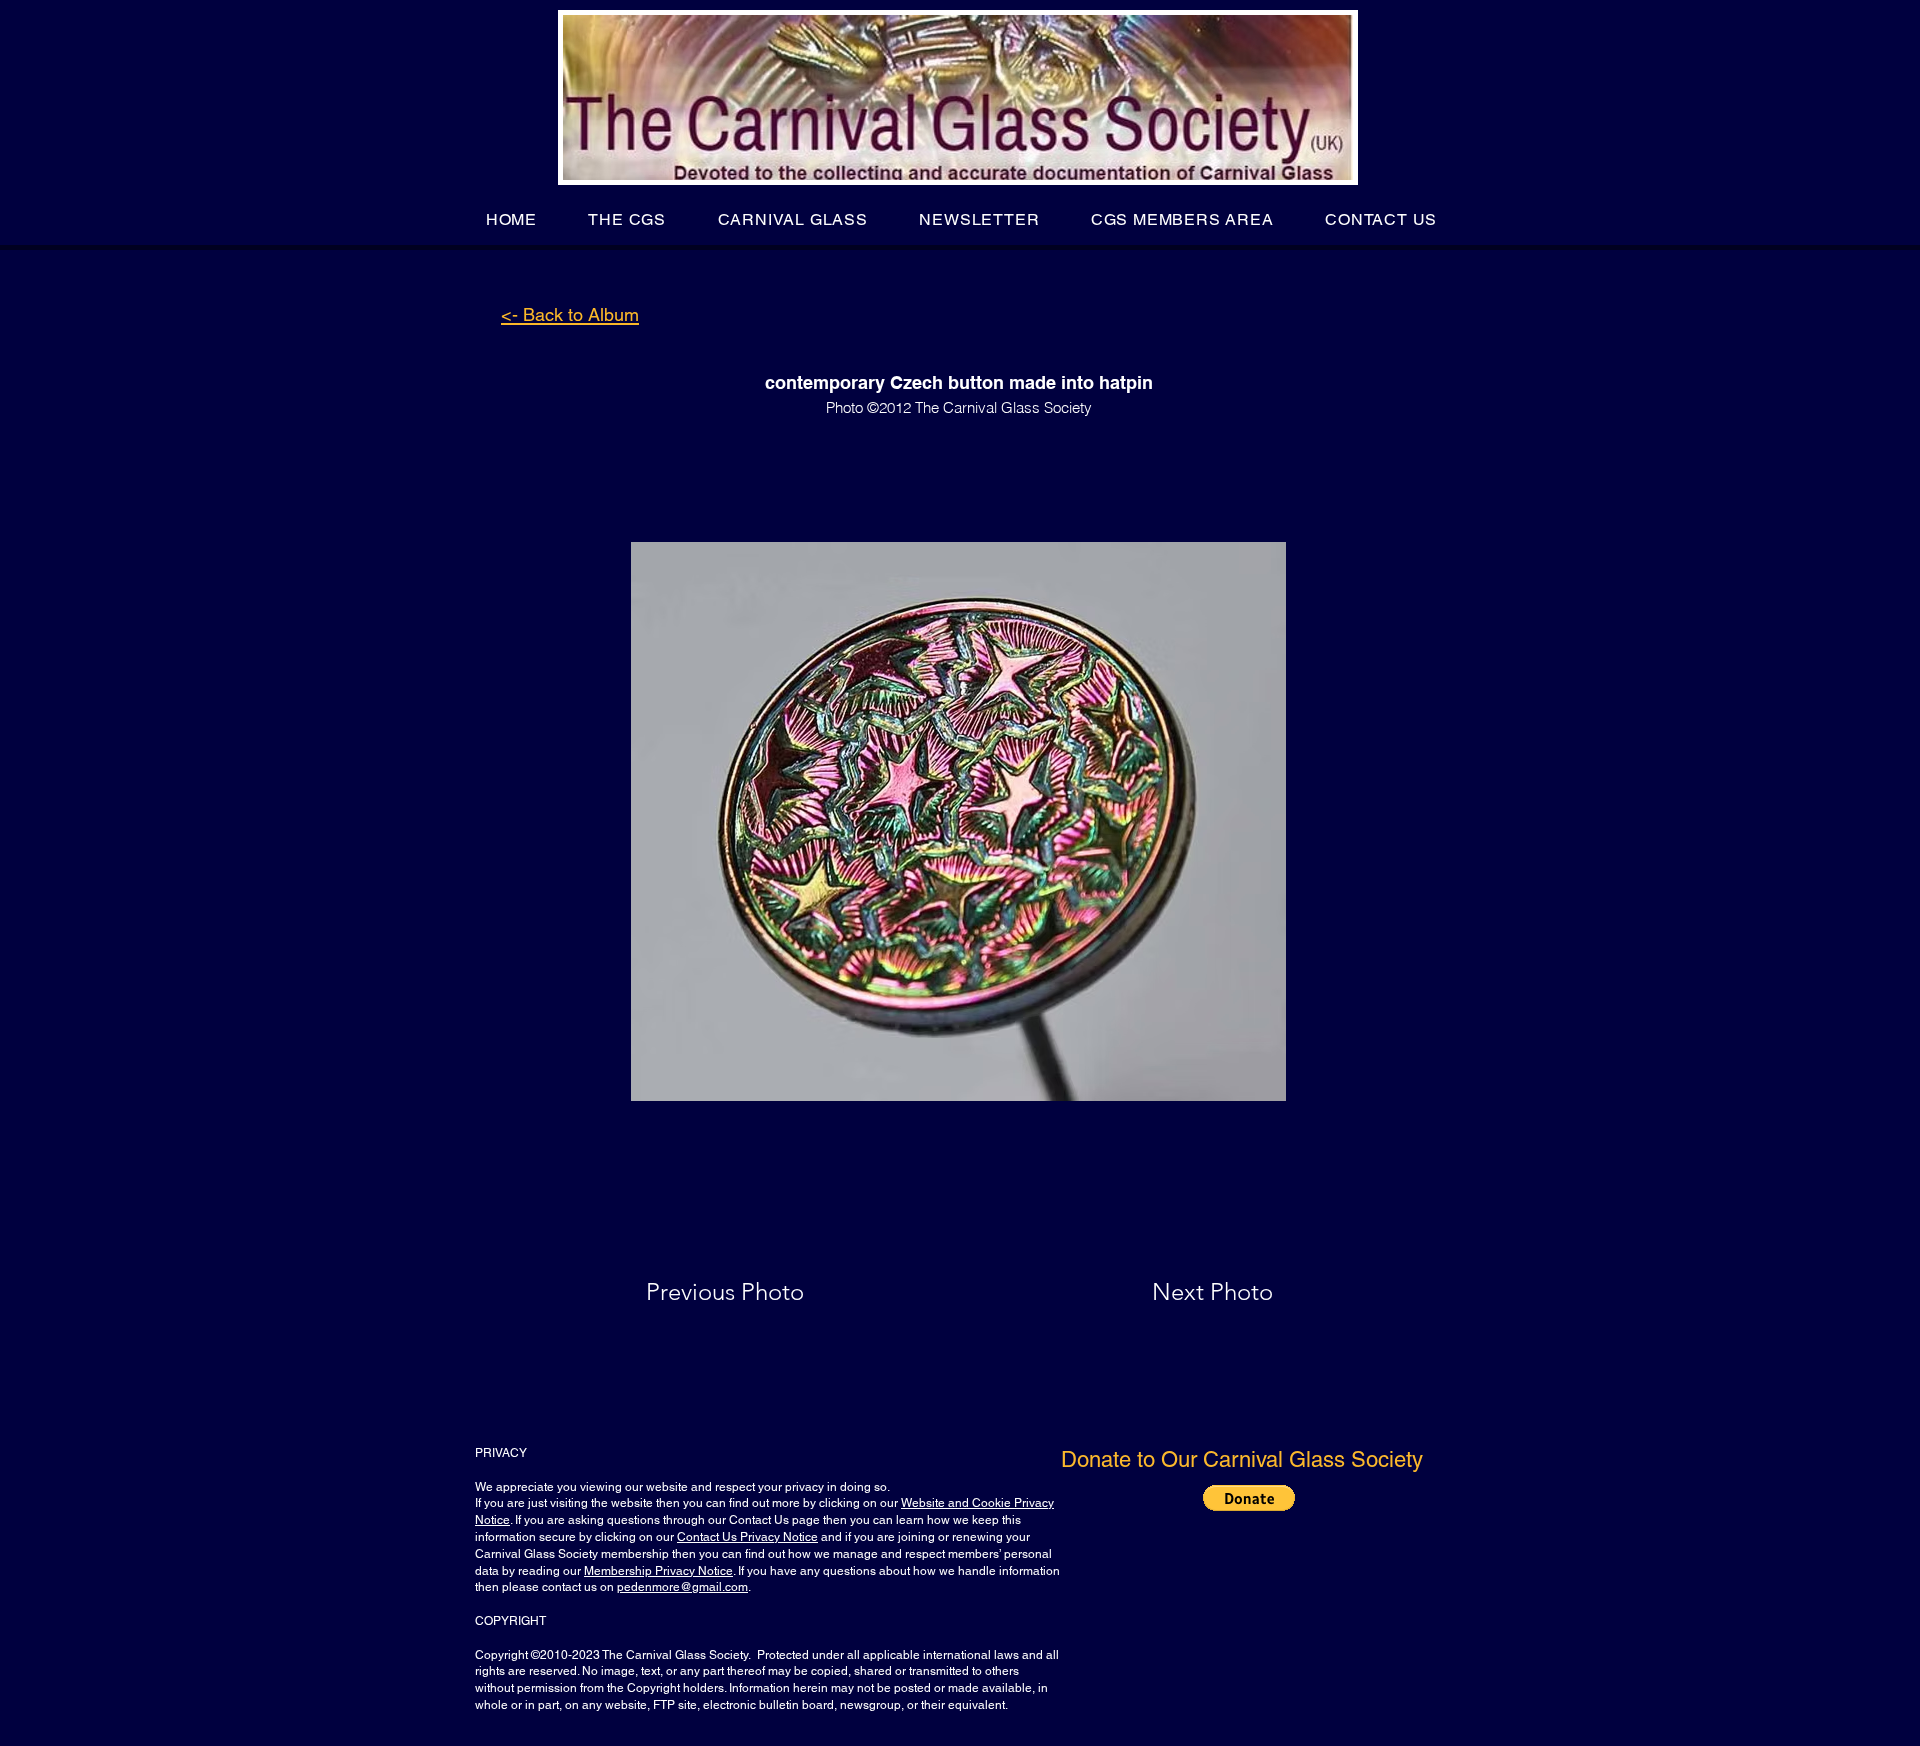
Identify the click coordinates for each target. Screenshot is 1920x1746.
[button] (627, 219)
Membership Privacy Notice (658, 1571)
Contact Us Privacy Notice (747, 1537)
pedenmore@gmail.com (682, 1587)
